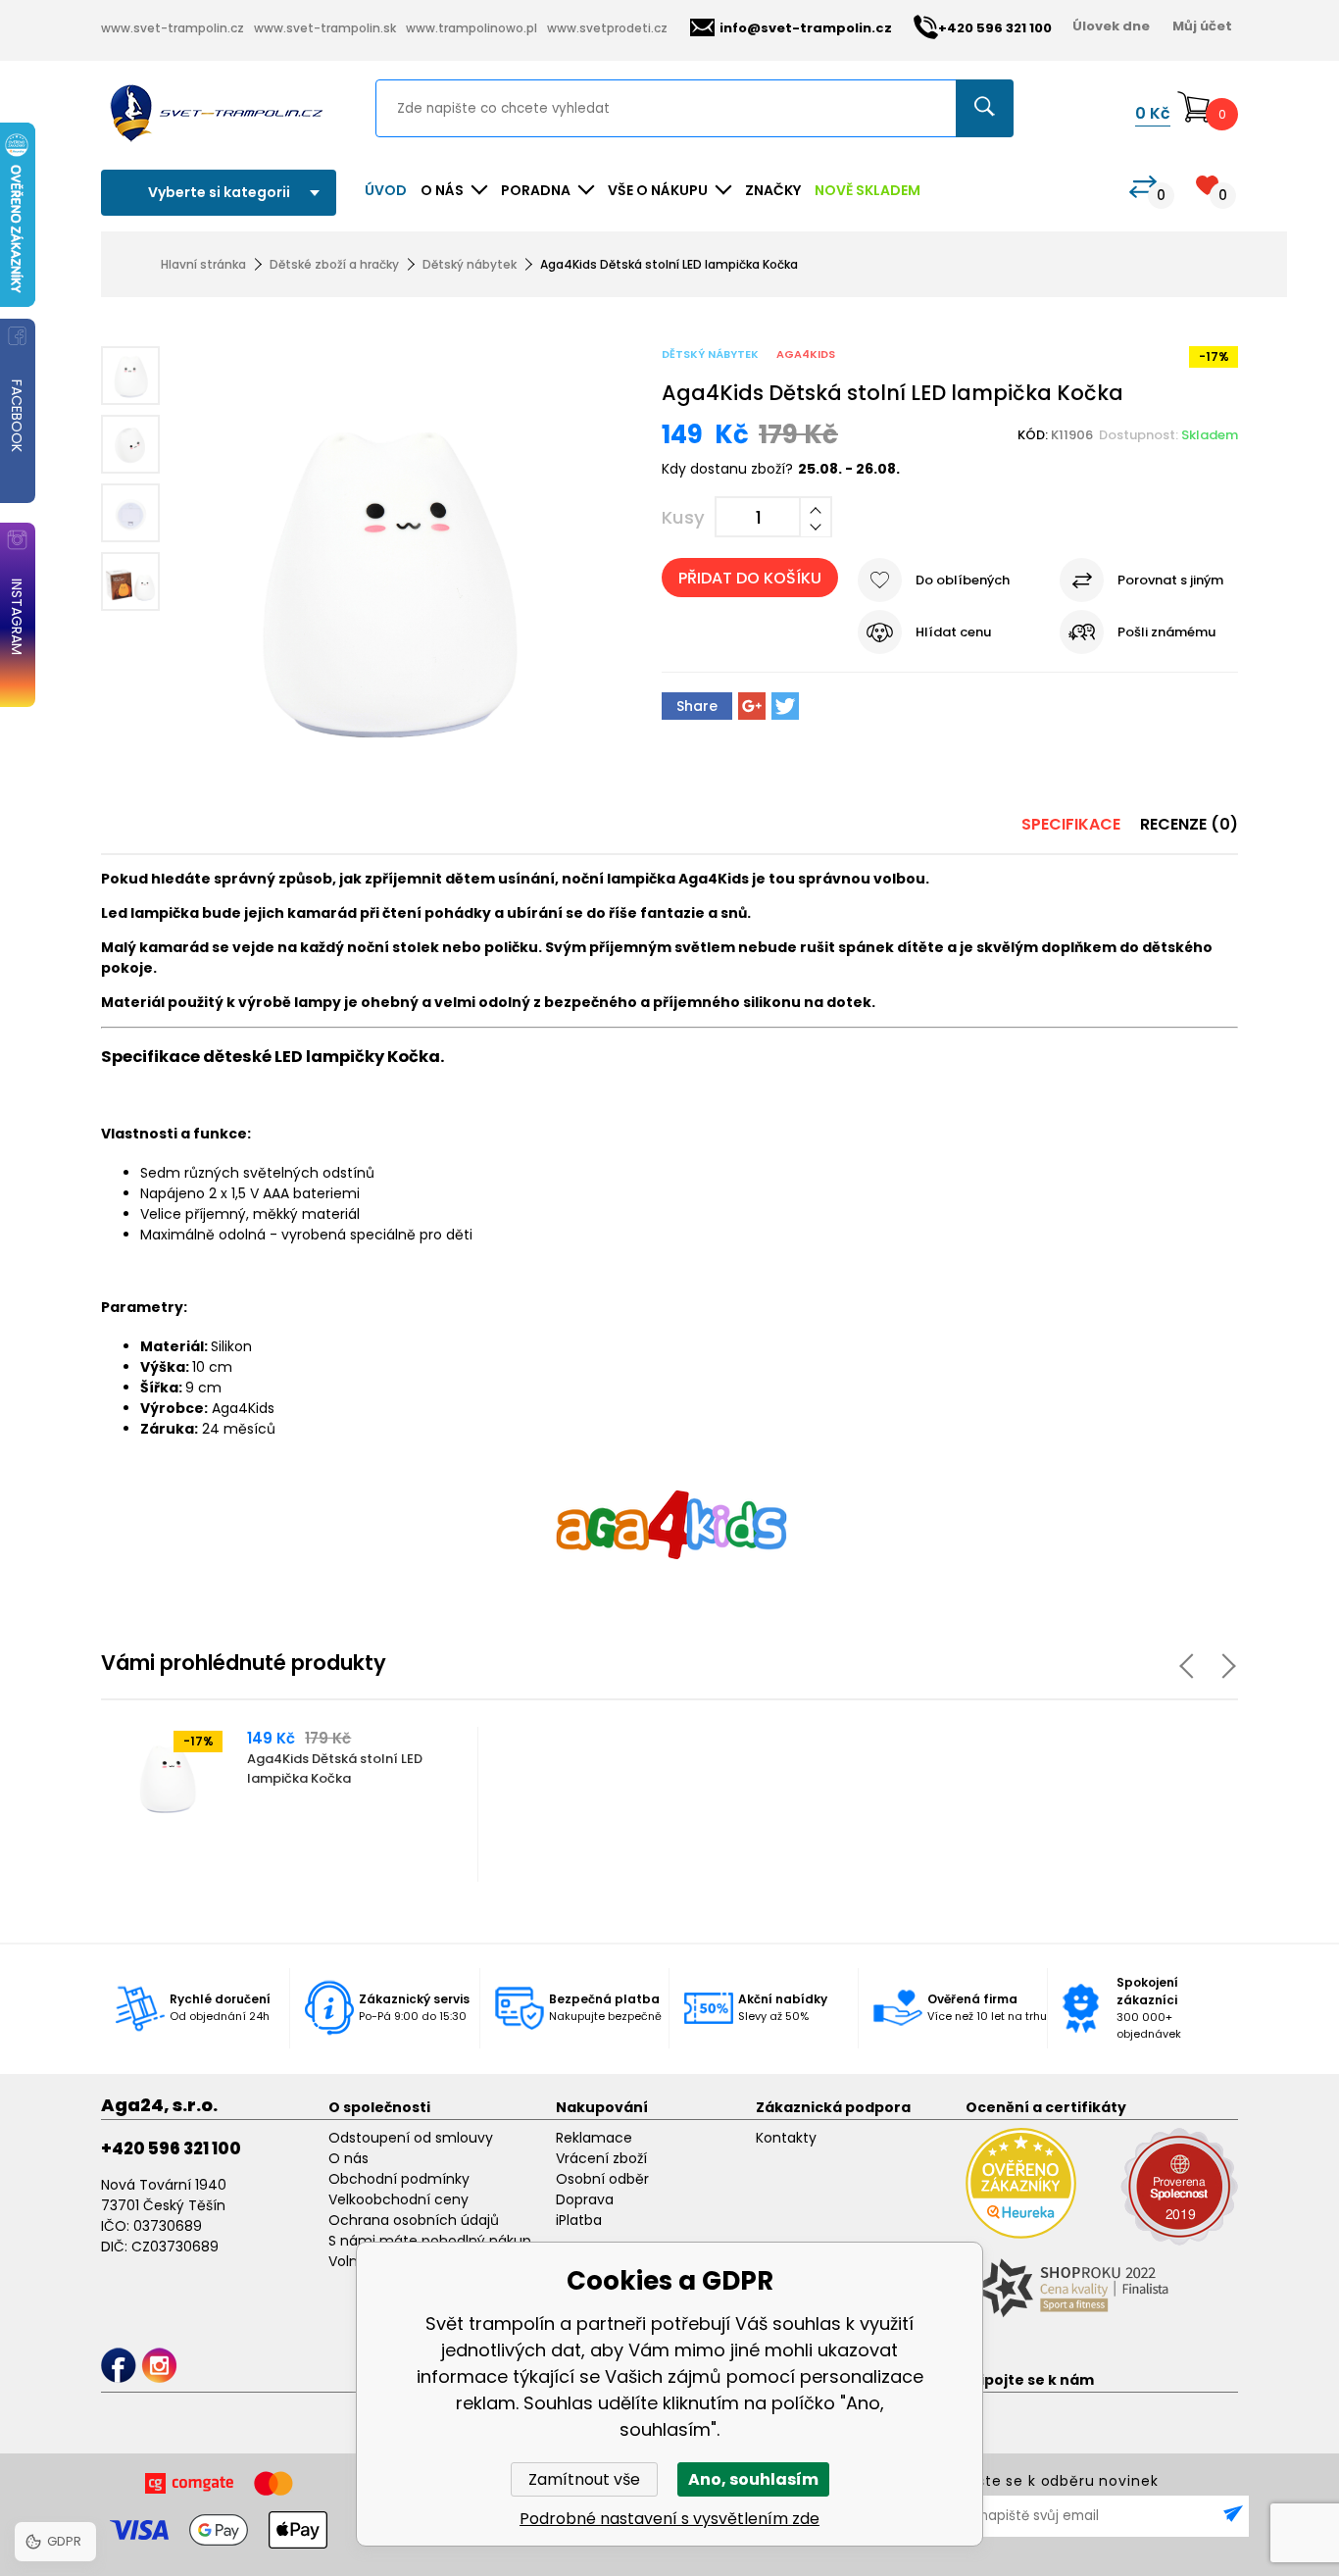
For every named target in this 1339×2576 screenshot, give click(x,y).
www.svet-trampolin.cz (173, 28)
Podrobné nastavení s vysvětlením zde (669, 2519)
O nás (348, 2158)
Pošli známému (1166, 632)
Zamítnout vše (584, 2479)
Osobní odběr (602, 2179)
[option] (291, 1804)
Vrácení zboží (601, 2158)
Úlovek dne (1111, 26)
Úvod (386, 190)
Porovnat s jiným (1170, 580)
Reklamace (594, 2138)
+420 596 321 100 (171, 2148)
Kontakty (786, 2138)
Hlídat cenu (953, 632)
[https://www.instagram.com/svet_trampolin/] (159, 2366)
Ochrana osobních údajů (414, 2220)
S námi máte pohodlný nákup (430, 2241)
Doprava (585, 2199)
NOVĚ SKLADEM (868, 190)
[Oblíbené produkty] (1207, 185)
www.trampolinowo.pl (471, 28)
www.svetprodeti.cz (607, 28)
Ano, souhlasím (753, 2479)
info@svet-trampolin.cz (806, 28)
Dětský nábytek (470, 264)
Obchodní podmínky (399, 2179)
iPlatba (579, 2220)
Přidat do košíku (750, 578)
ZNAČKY (773, 190)
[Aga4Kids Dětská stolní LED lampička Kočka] (392, 570)
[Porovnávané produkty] (1143, 187)
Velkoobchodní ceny (398, 2199)
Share (697, 706)
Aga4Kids (806, 354)
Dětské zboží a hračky (334, 264)
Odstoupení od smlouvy (411, 2138)
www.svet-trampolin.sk (325, 28)
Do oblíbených (963, 580)
